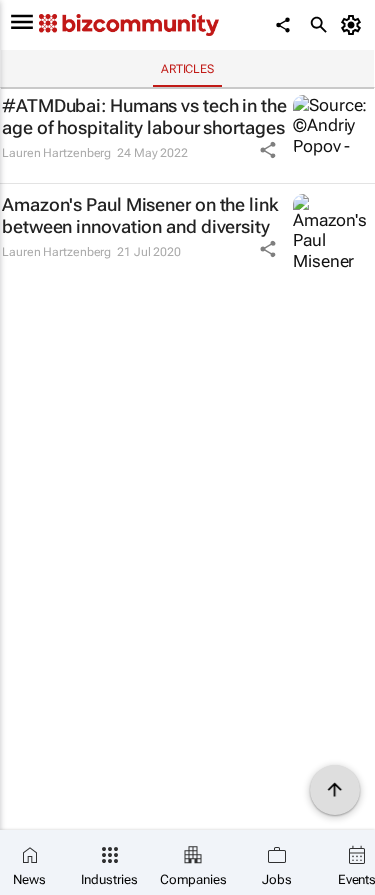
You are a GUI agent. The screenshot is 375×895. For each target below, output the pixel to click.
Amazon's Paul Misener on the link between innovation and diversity (140, 215)
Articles (187, 69)
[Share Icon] (268, 150)
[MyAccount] (354, 25)
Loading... (38, 301)
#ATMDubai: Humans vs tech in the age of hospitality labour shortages (144, 116)
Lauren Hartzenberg (56, 153)
